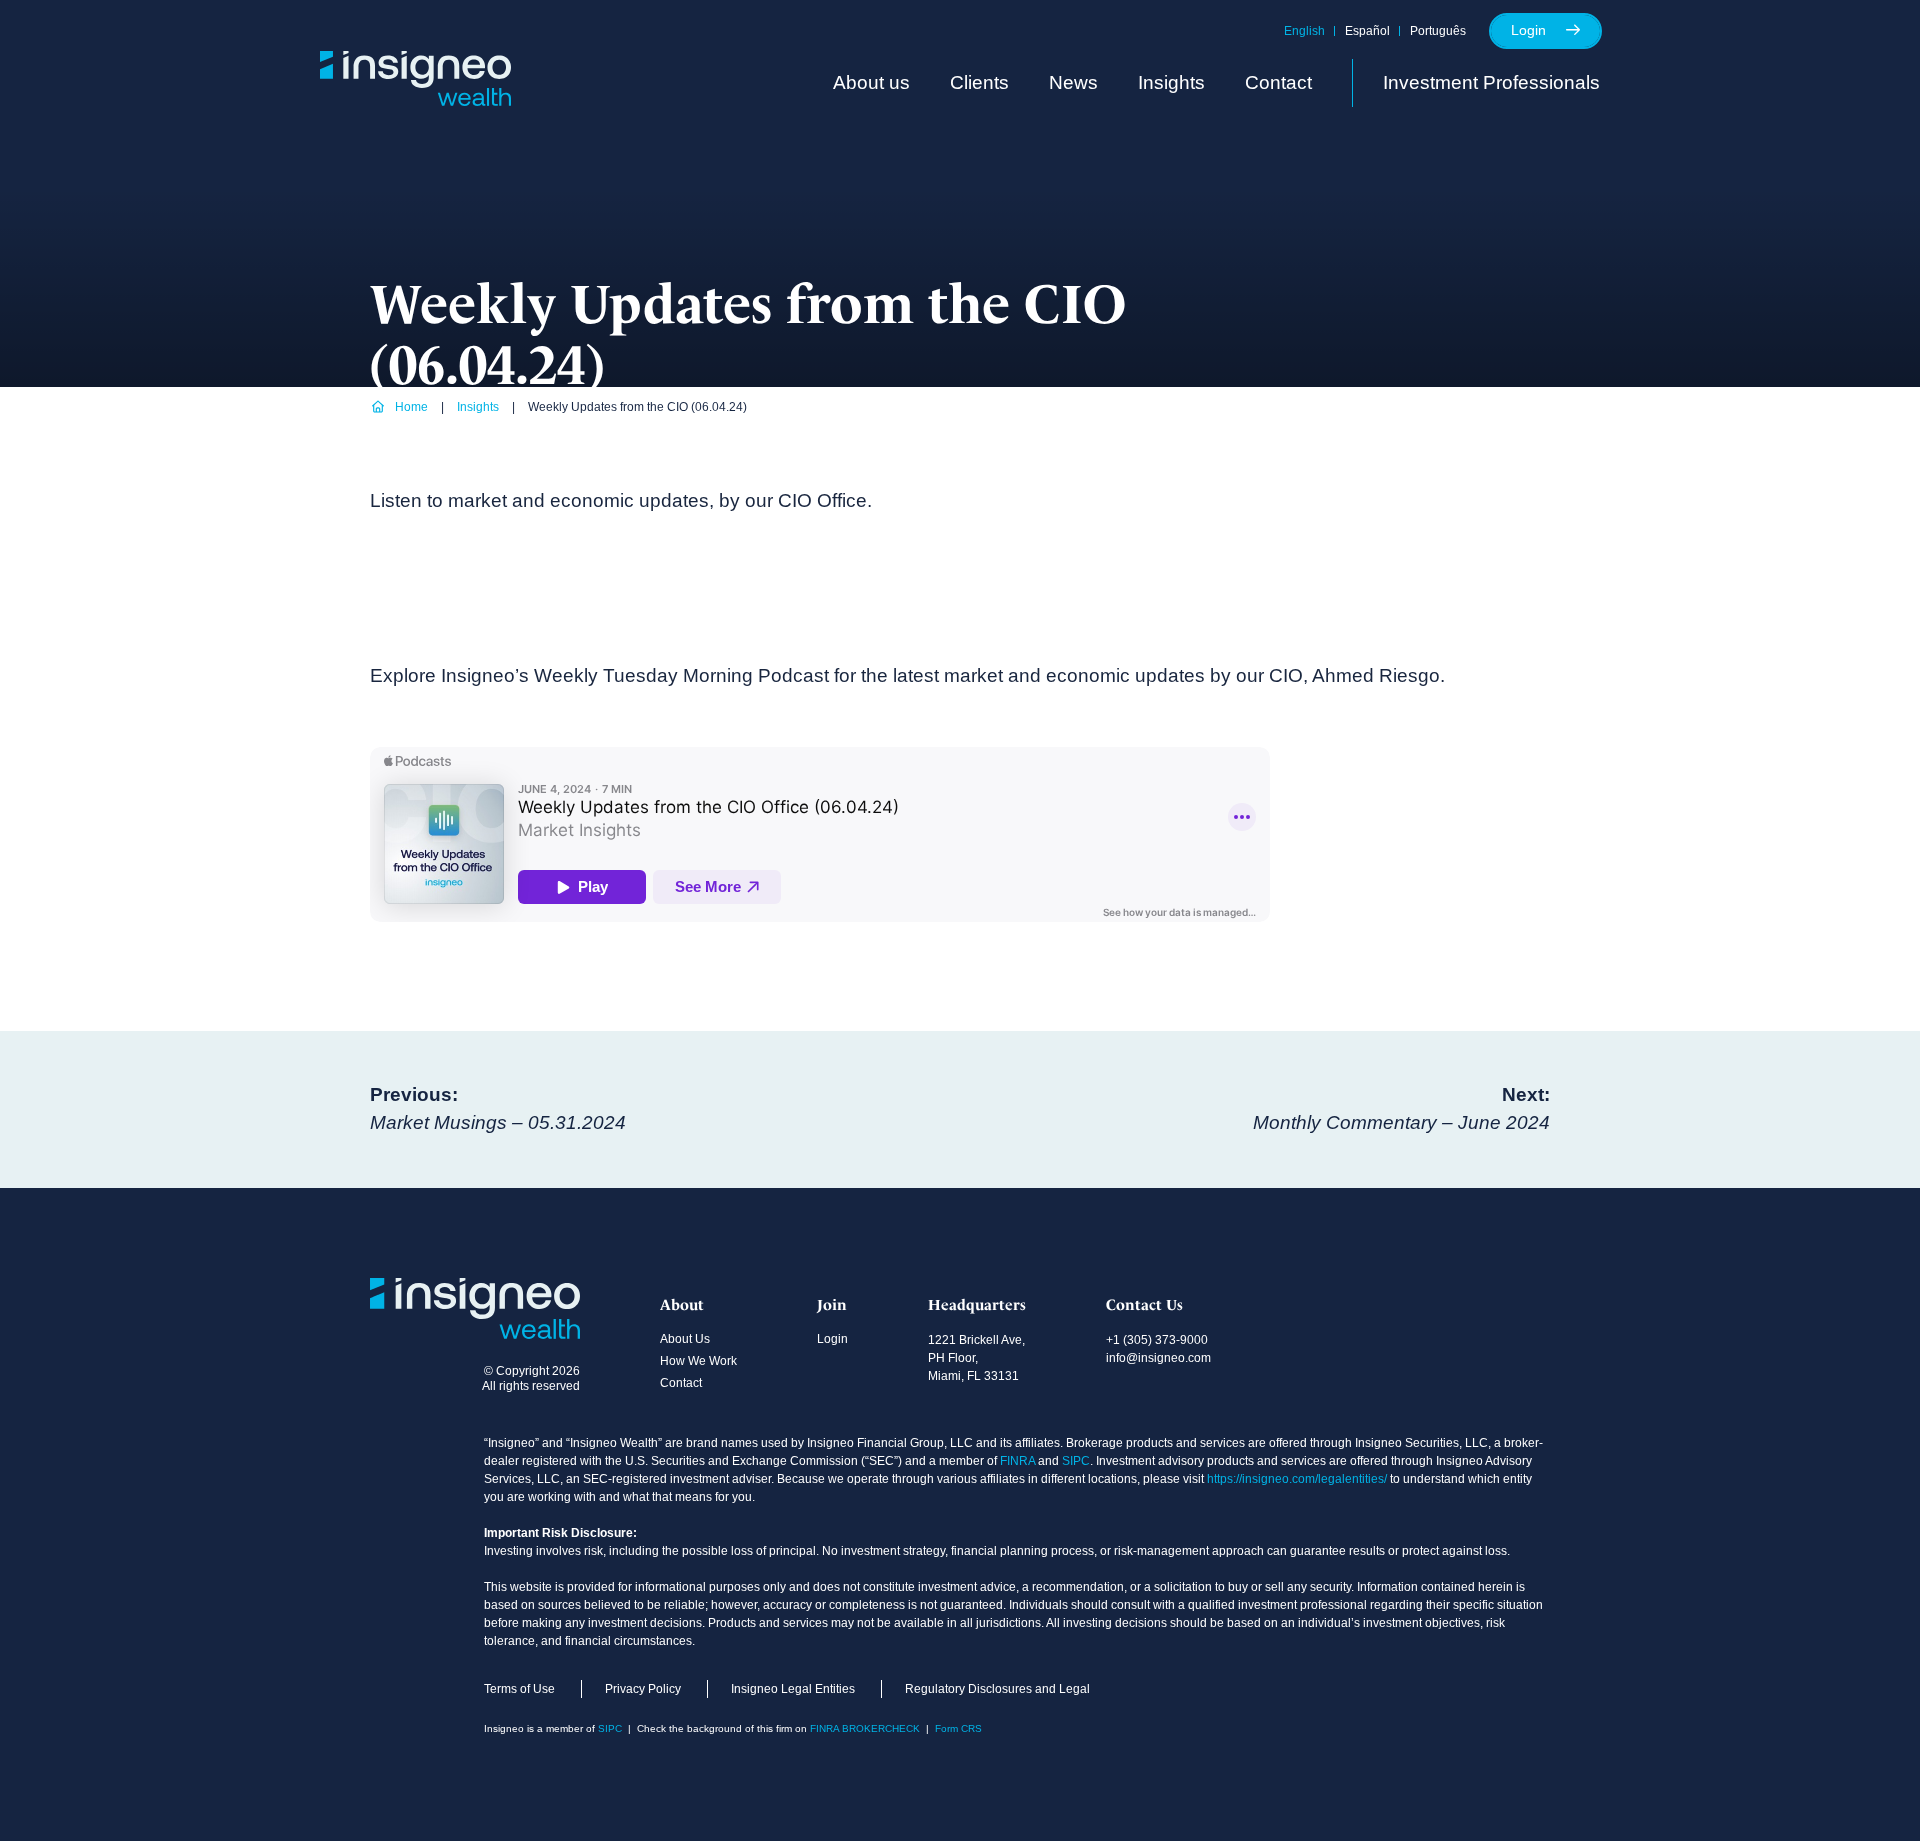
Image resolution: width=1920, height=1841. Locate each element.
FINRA (1017, 1461)
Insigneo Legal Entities (793, 1689)
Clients (979, 82)
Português (1438, 31)
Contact (1278, 82)
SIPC (1076, 1461)
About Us (685, 1339)
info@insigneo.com (1158, 1358)
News (1073, 82)
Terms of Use (519, 1689)
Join (832, 1305)
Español (1367, 31)
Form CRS (958, 1728)
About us (871, 82)
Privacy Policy (643, 1689)
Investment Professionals (1491, 82)
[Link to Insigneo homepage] (415, 99)
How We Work (698, 1361)
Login (1528, 30)
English (1304, 31)
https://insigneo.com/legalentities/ (1297, 1479)
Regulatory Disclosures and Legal (997, 1689)
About (682, 1305)
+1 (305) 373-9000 (1157, 1340)
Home (411, 407)
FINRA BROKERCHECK (865, 1728)
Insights (1171, 82)
